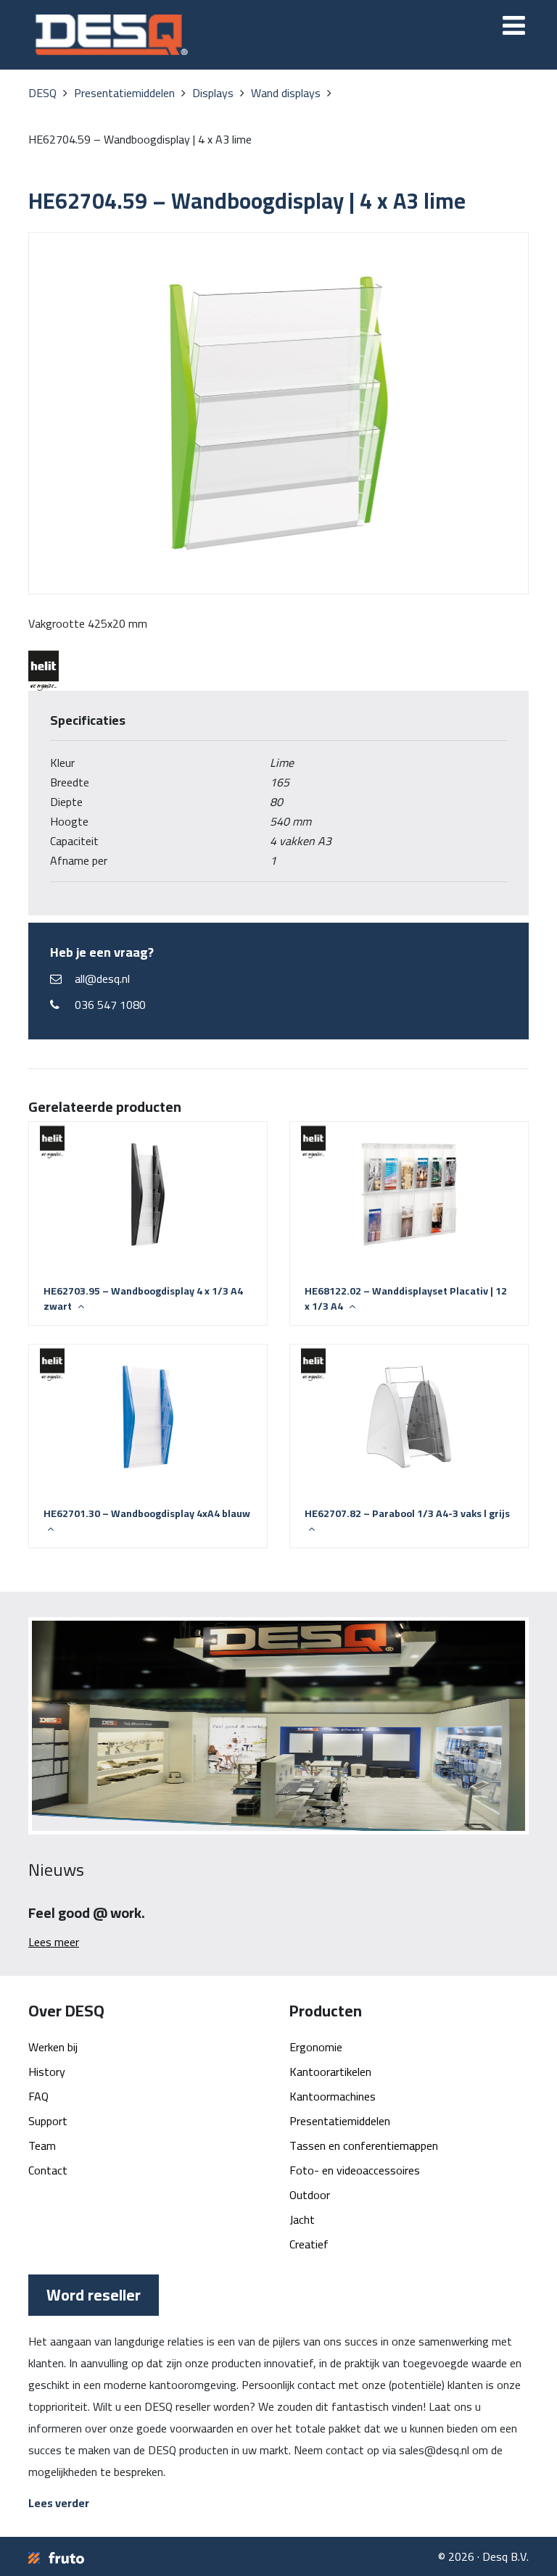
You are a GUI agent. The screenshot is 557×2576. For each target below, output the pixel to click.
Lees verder (59, 2503)
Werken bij (53, 2047)
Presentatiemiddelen (340, 2121)
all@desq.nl (102, 979)
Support (48, 2121)
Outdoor (310, 2195)
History (47, 2072)
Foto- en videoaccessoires (355, 2170)
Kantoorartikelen (330, 2072)
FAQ (38, 2096)
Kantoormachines (333, 2096)
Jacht (302, 2219)
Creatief (309, 2244)
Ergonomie (316, 2047)
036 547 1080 (110, 1005)
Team (42, 2145)
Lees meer (54, 1942)
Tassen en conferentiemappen (364, 2145)
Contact (48, 2170)
